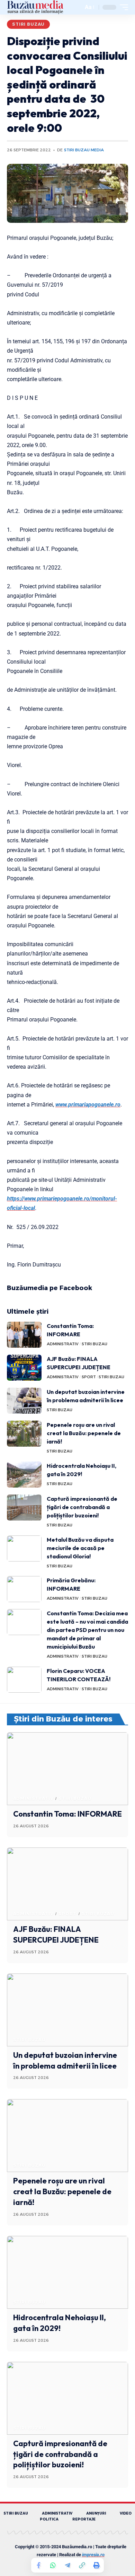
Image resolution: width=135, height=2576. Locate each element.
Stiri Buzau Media (84, 150)
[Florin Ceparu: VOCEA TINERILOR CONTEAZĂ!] (24, 1680)
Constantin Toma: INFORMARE (67, 1814)
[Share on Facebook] (38, 2565)
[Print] (97, 2565)
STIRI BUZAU (28, 24)
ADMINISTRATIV (63, 1344)
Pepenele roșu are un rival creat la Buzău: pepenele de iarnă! (84, 1433)
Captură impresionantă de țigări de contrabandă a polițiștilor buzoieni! (82, 1507)
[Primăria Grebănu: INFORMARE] (24, 1589)
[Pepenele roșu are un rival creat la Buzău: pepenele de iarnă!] (24, 1434)
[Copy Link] (82, 2565)
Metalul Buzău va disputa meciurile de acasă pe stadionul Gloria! (80, 1548)
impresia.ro (93, 2555)
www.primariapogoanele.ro (88, 1105)
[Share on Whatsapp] (53, 2565)
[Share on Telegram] (67, 2565)
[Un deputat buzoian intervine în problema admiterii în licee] (24, 1401)
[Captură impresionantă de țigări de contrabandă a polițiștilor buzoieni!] (24, 1508)
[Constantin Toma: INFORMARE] (24, 1335)
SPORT (89, 1377)
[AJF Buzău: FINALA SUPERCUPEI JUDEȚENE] (24, 1368)
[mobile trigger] (122, 7)
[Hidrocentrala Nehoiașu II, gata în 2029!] (24, 1475)
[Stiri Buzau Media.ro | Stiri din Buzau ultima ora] (35, 7)
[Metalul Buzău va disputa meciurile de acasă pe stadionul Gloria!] (24, 1548)
